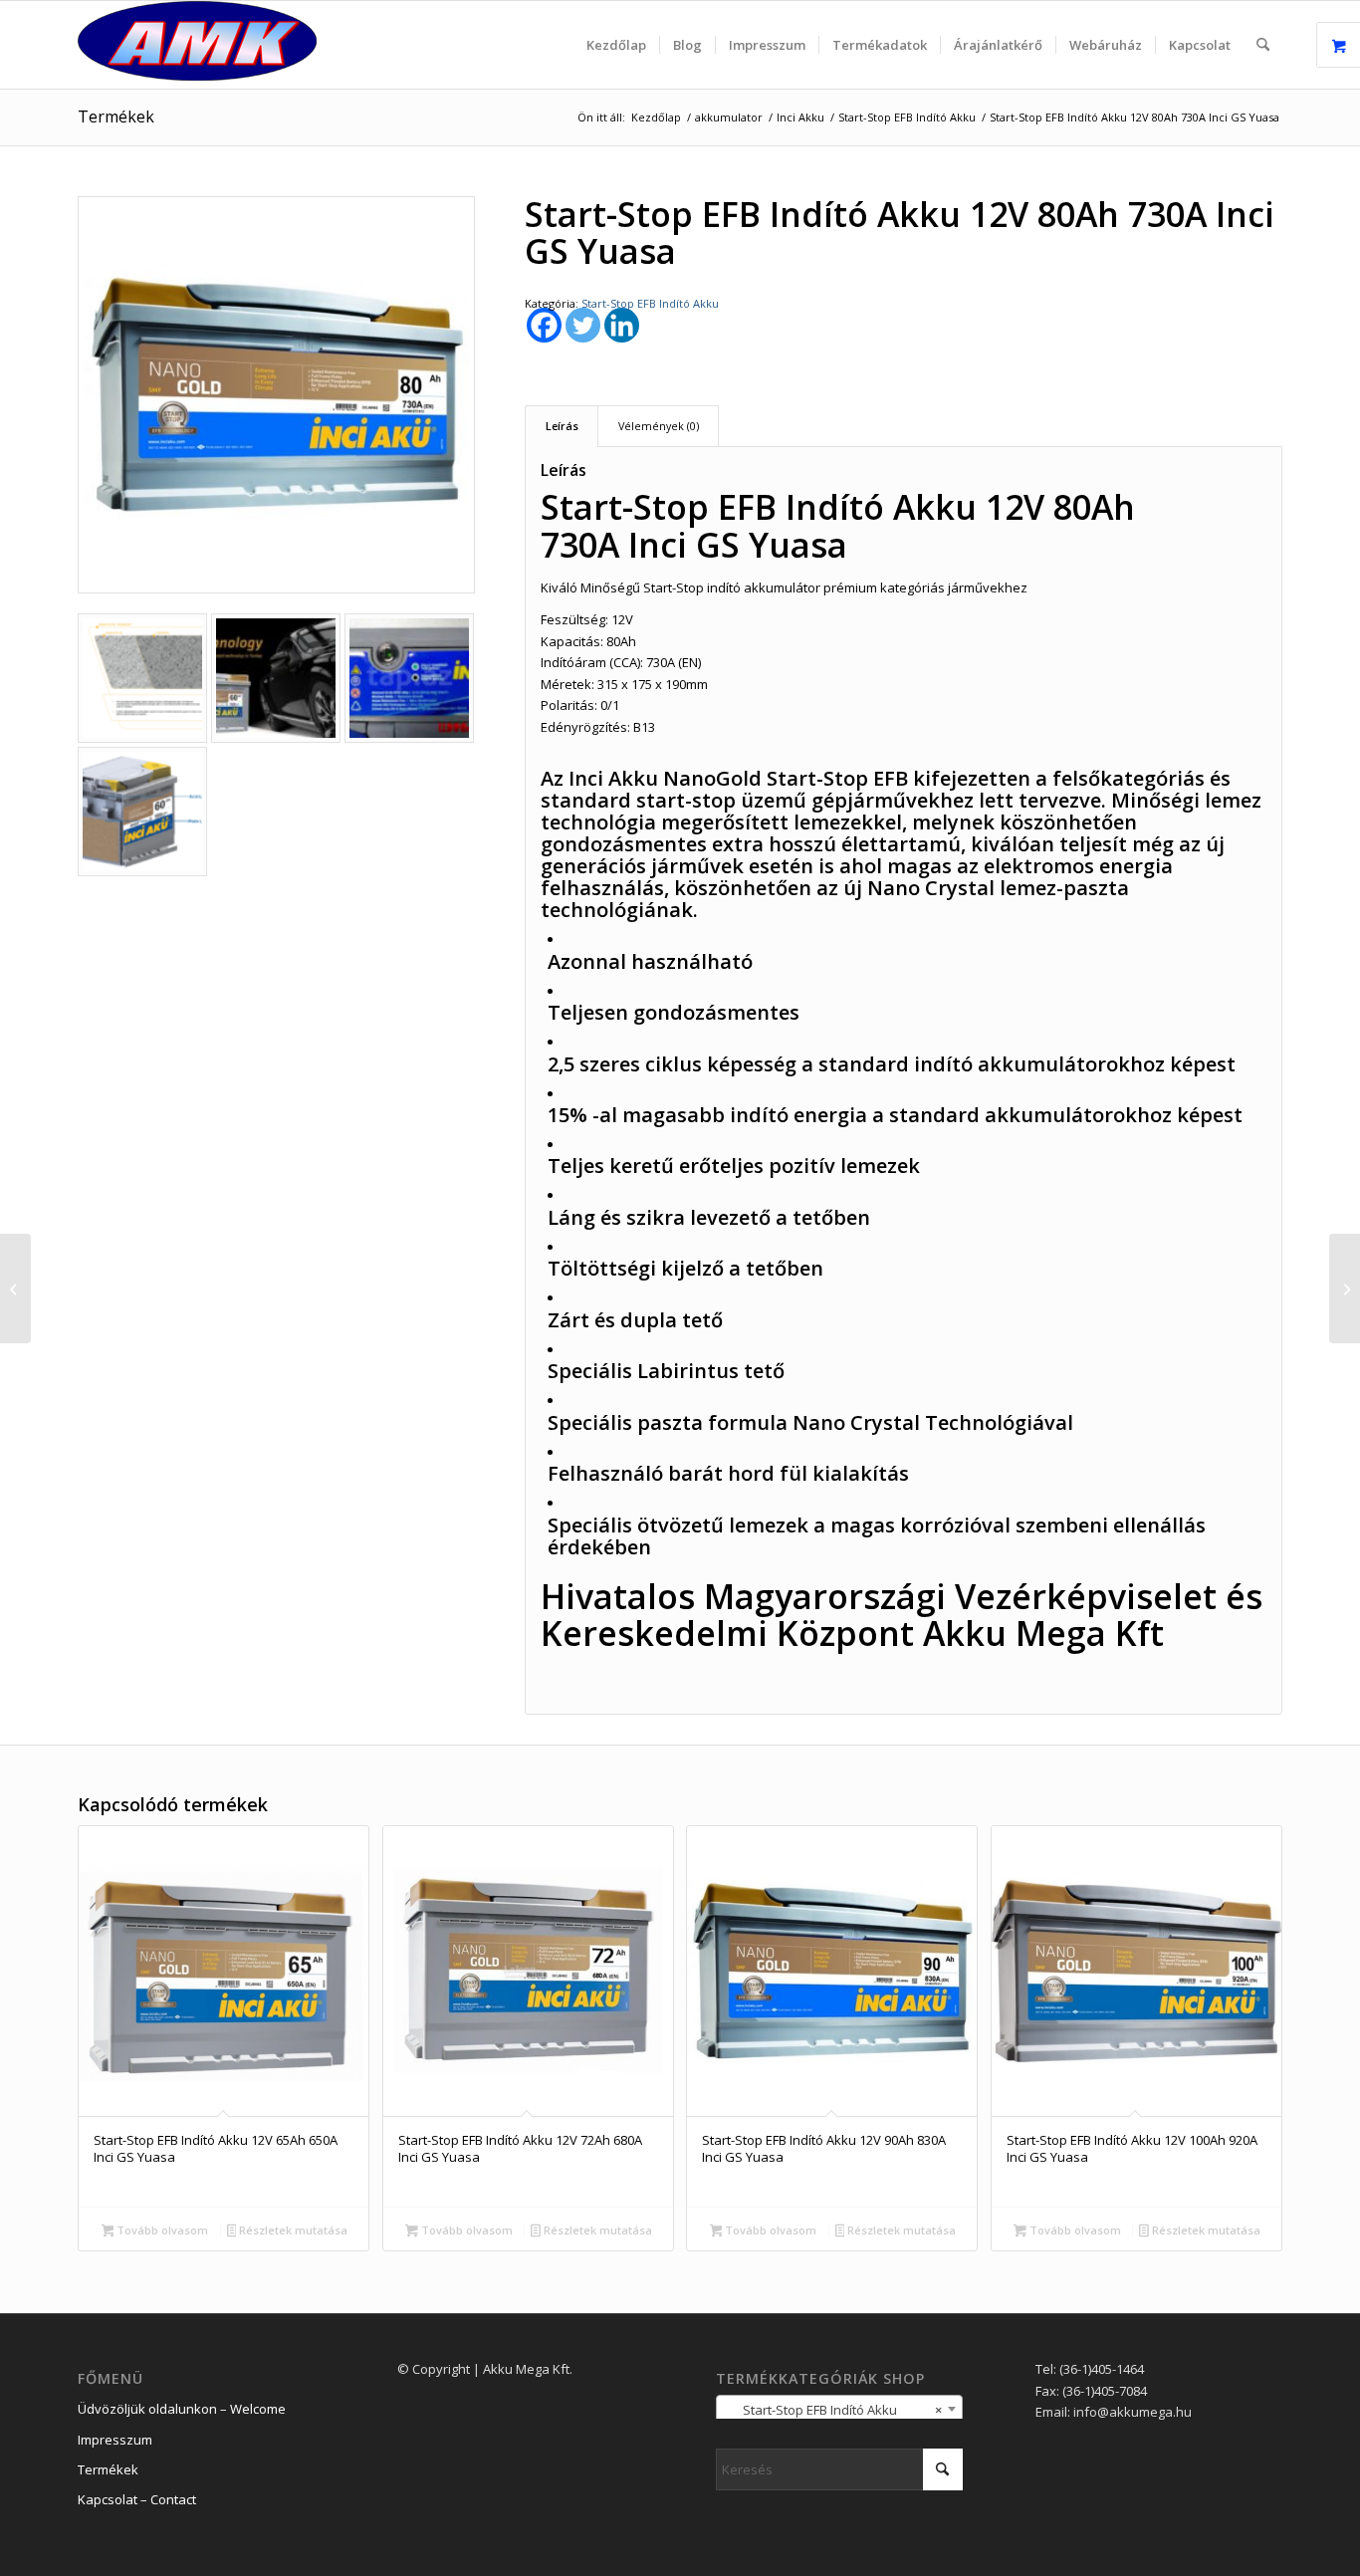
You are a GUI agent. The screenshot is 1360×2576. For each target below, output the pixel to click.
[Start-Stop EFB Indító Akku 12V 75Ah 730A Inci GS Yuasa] (15, 1288)
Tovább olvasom (161, 2230)
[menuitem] (616, 45)
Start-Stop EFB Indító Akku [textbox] (833, 2410)
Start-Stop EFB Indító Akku (650, 303)
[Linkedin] (622, 325)
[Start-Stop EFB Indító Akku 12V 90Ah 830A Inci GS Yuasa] (1345, 1288)
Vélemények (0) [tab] (659, 426)
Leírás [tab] (562, 426)
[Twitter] (583, 325)
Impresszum (115, 2440)
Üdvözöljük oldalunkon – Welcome (182, 2409)
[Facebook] (544, 325)
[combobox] (839, 2409)
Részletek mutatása (292, 2230)
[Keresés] (1263, 45)
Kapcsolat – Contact (137, 2499)
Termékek (116, 117)
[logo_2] (197, 45)
